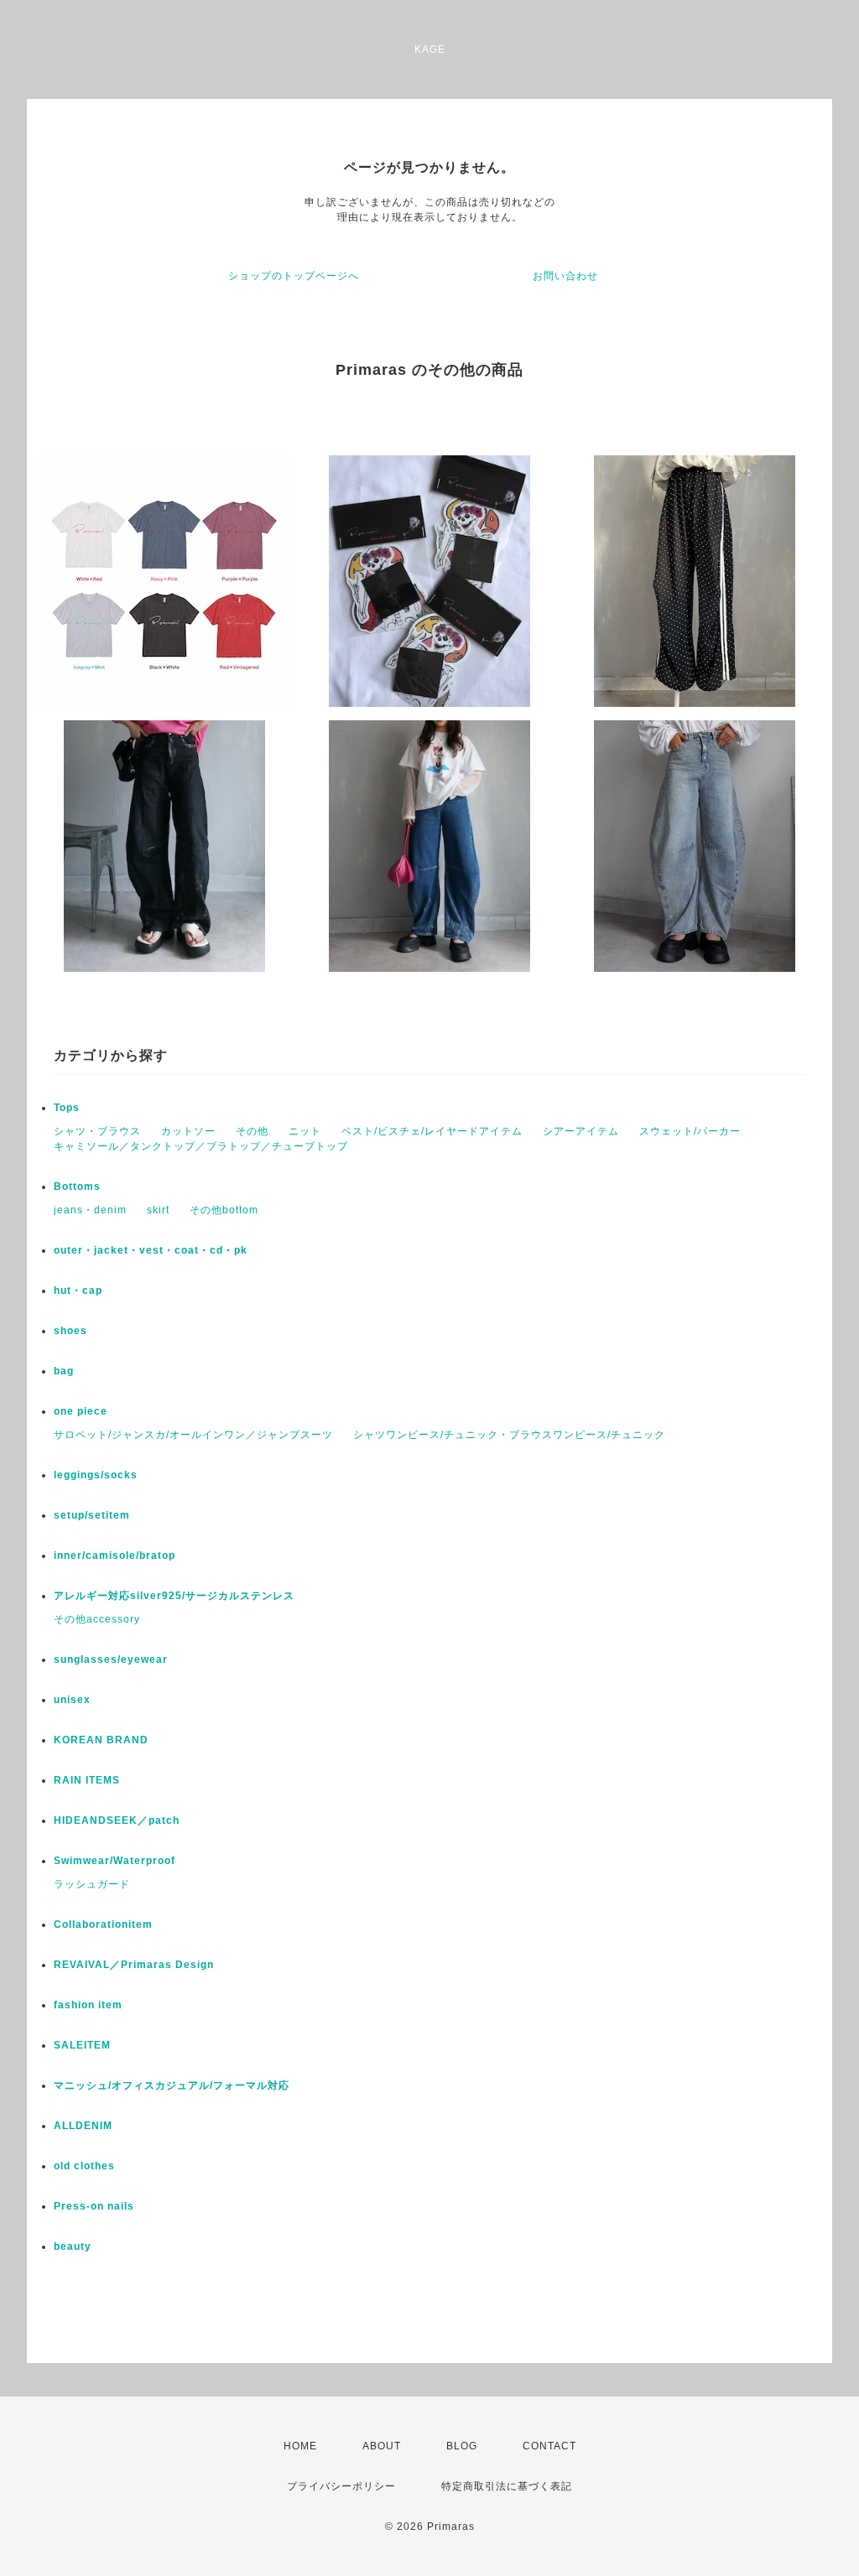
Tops (67, 1108)
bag (64, 1371)
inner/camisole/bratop (115, 1555)
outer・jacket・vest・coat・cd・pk (151, 1250)
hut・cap (78, 1291)
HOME (300, 2446)
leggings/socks (96, 1475)
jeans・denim (90, 1210)
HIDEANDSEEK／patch (117, 1820)
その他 (252, 1131)
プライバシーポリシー (341, 2486)
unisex (72, 1700)
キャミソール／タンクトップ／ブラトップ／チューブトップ (201, 1146)
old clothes (84, 2166)
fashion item (88, 2005)
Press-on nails (94, 2206)
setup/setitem (92, 1515)
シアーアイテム (581, 1131)
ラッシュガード (92, 1884)
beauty (73, 2246)
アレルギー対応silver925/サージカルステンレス (174, 1596)
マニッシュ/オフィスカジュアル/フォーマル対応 (172, 2085)
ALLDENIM (83, 2126)
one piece (81, 1411)
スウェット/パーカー (690, 1131)
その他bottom (224, 1210)
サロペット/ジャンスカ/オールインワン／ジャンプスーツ (193, 1435)
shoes (70, 1331)
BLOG (462, 2446)
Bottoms (77, 1187)
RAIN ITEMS (87, 1780)
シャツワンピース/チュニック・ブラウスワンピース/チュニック (509, 1435)
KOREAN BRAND (101, 1740)
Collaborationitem (103, 1924)
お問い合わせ (565, 276)
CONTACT (549, 2446)
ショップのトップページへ (294, 276)
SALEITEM (82, 2045)
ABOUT (382, 2446)
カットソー (188, 1131)
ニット (305, 1131)
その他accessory (97, 1619)
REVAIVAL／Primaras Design (134, 1965)
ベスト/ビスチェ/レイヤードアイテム (432, 1131)
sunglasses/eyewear (111, 1659)
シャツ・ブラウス (97, 1131)
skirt (158, 1210)
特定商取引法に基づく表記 (507, 2486)
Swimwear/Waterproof (115, 1861)
